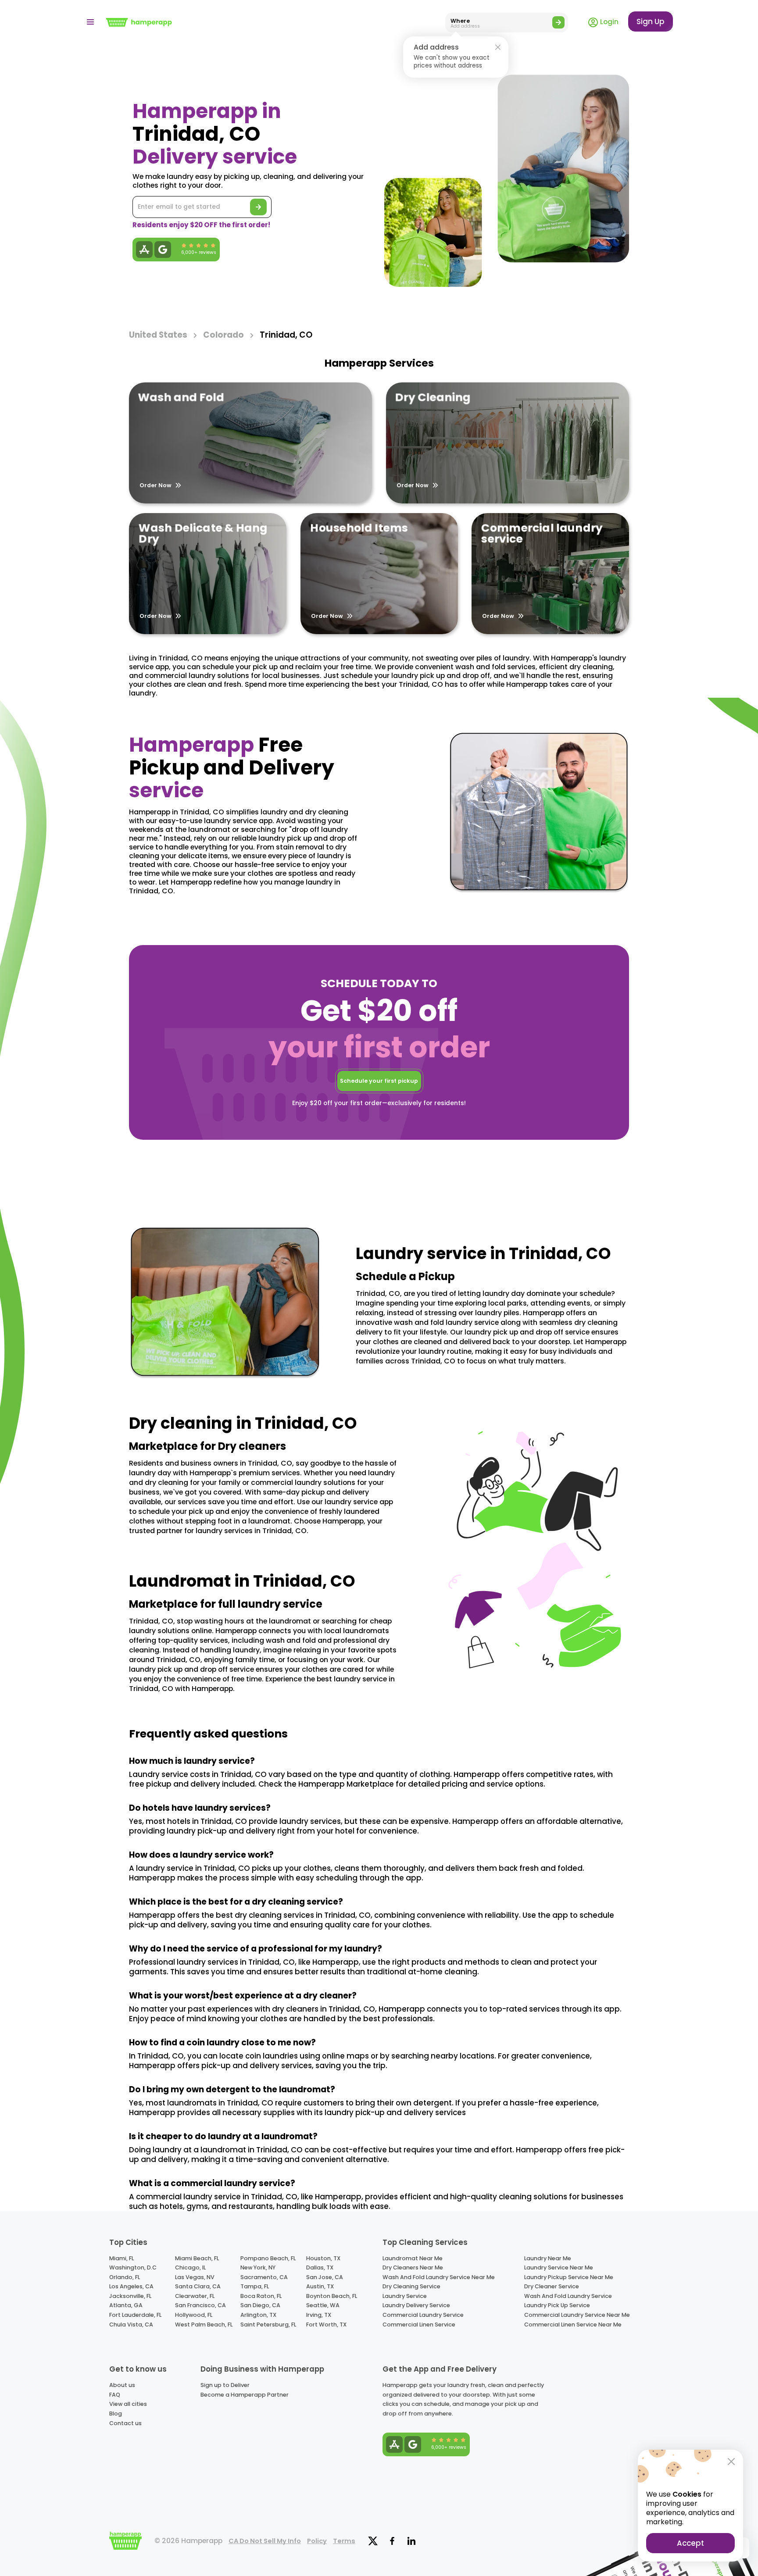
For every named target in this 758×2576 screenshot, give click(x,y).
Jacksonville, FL (130, 2296)
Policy (317, 2541)
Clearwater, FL (195, 2296)
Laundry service (405, 2296)
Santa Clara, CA (198, 2286)
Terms (344, 2541)
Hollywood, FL (194, 2315)
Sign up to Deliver (225, 2385)
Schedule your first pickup (379, 1081)
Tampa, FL (255, 2286)
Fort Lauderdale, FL (135, 2315)
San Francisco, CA (200, 2305)
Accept (690, 2543)
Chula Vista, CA (131, 2324)
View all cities (128, 2404)
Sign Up (651, 21)
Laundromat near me (413, 2258)
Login (608, 22)
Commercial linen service (419, 2324)
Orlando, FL (125, 2277)
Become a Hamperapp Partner (245, 2395)
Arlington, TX (258, 2315)
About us (122, 2385)
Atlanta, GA (126, 2305)
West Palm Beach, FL (204, 2324)
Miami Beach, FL (197, 2258)
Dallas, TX (320, 2267)
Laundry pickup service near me (569, 2277)
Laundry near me (548, 2258)
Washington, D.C (133, 2267)
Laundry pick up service (557, 2305)
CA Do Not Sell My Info (265, 2541)
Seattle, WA (323, 2305)
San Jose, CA (325, 2277)
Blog (116, 2414)
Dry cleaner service (552, 2286)
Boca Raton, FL (261, 2296)
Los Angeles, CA (131, 2286)
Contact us (125, 2423)
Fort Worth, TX (326, 2324)
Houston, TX (323, 2258)
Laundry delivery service (416, 2305)
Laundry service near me (559, 2267)
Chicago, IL (190, 2267)
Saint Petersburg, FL (268, 2324)
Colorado (223, 335)
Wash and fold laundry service (568, 2296)
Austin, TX (320, 2286)
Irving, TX (319, 2315)
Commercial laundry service (423, 2315)
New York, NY (258, 2267)
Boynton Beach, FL (332, 2296)
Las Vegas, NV (195, 2277)
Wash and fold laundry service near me (439, 2277)
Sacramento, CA (264, 2277)
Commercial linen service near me (573, 2324)
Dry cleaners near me (413, 2267)
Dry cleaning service (411, 2286)
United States (158, 335)
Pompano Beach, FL (268, 2258)
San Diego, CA (260, 2305)
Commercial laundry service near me (577, 2315)
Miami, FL (122, 2258)
